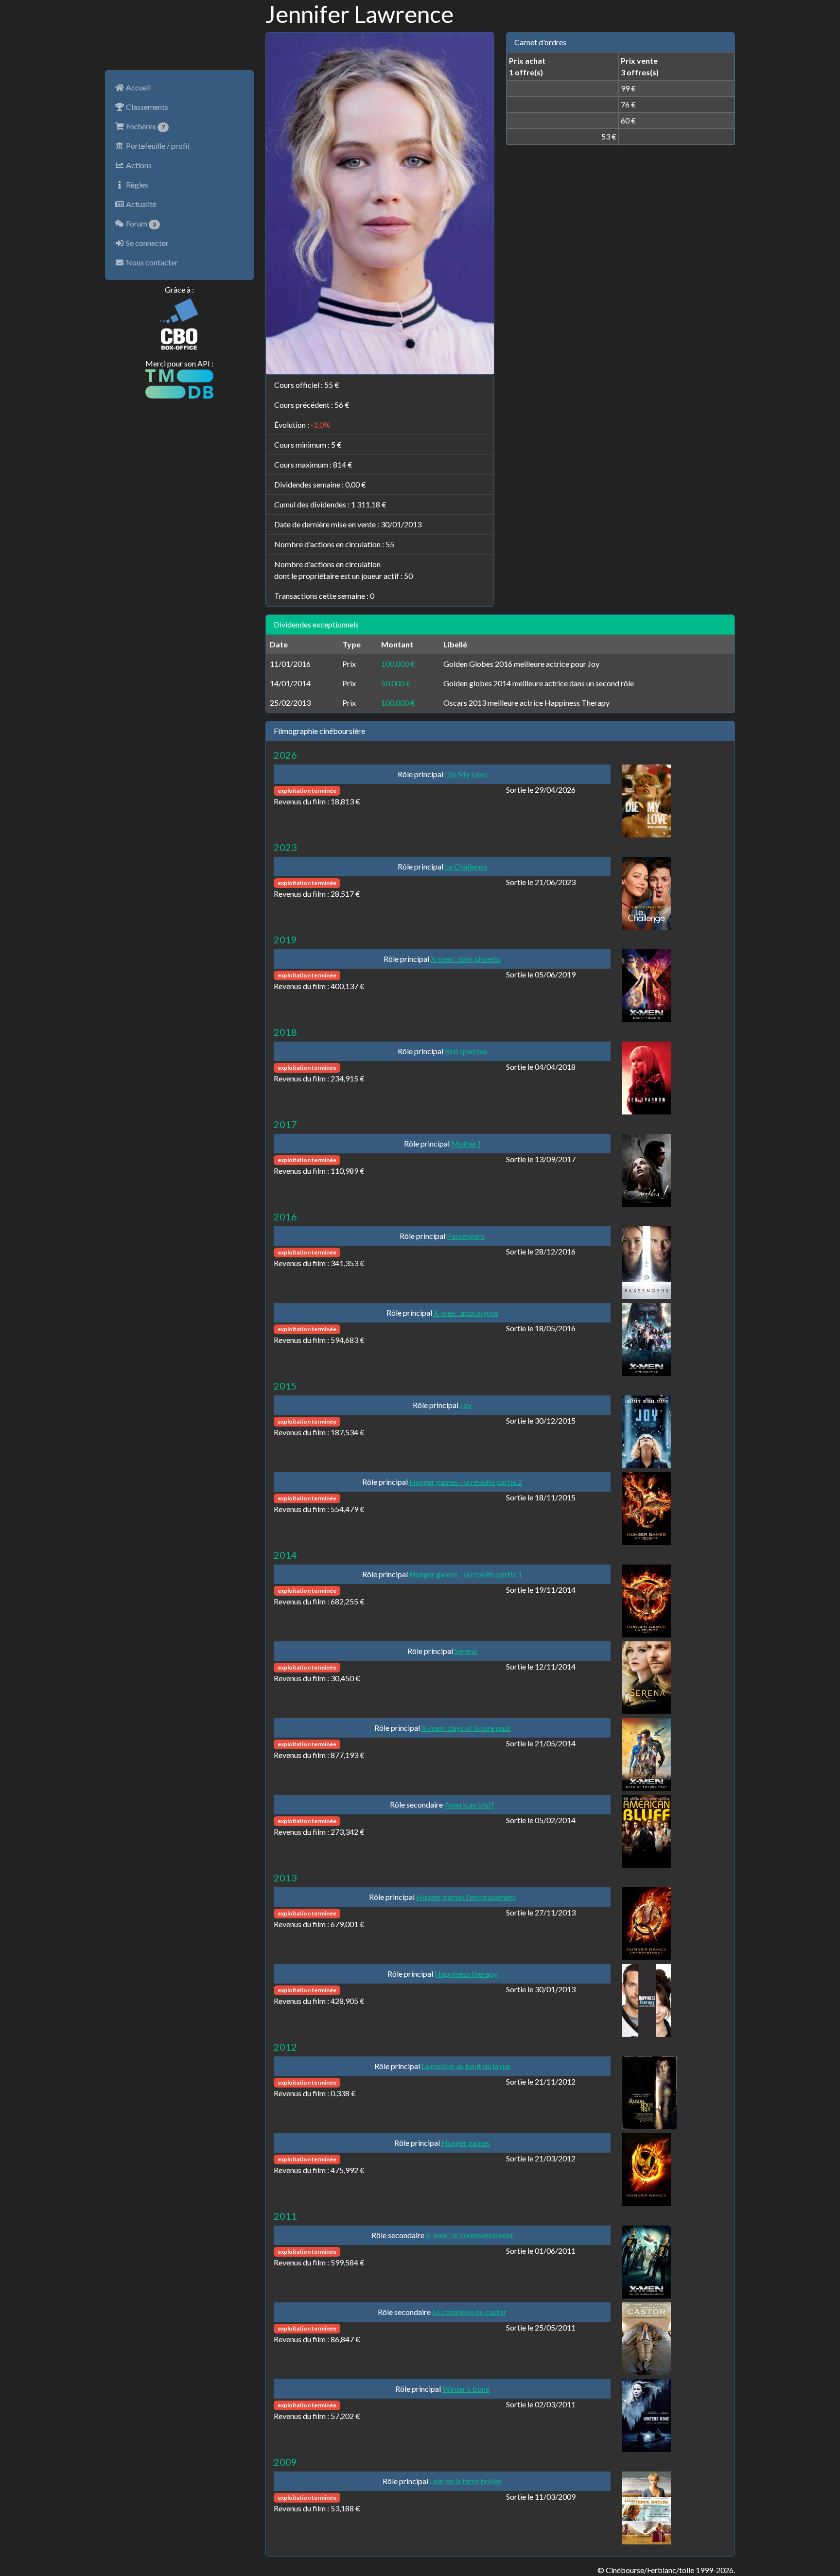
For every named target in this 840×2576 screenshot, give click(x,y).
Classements (146, 107)
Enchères (145, 126)
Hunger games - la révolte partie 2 (466, 1482)
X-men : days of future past (466, 1728)
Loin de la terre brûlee (466, 2481)
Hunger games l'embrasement (466, 1897)
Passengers (466, 1236)
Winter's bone (466, 2389)
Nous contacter (151, 262)
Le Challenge (466, 866)
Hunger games (466, 2143)
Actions (138, 165)
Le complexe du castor (469, 2312)
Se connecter (147, 243)
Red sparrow (466, 1051)
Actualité (140, 204)
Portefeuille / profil (157, 146)
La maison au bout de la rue (466, 2066)
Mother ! (466, 1143)
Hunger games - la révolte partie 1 (466, 1574)
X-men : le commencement (470, 2235)
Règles (136, 184)
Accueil (138, 87)
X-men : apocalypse (466, 1313)
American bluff (469, 1804)
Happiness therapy (466, 1974)
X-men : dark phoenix (466, 959)
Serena (466, 1651)
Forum (140, 223)
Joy (466, 1405)
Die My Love (466, 774)
